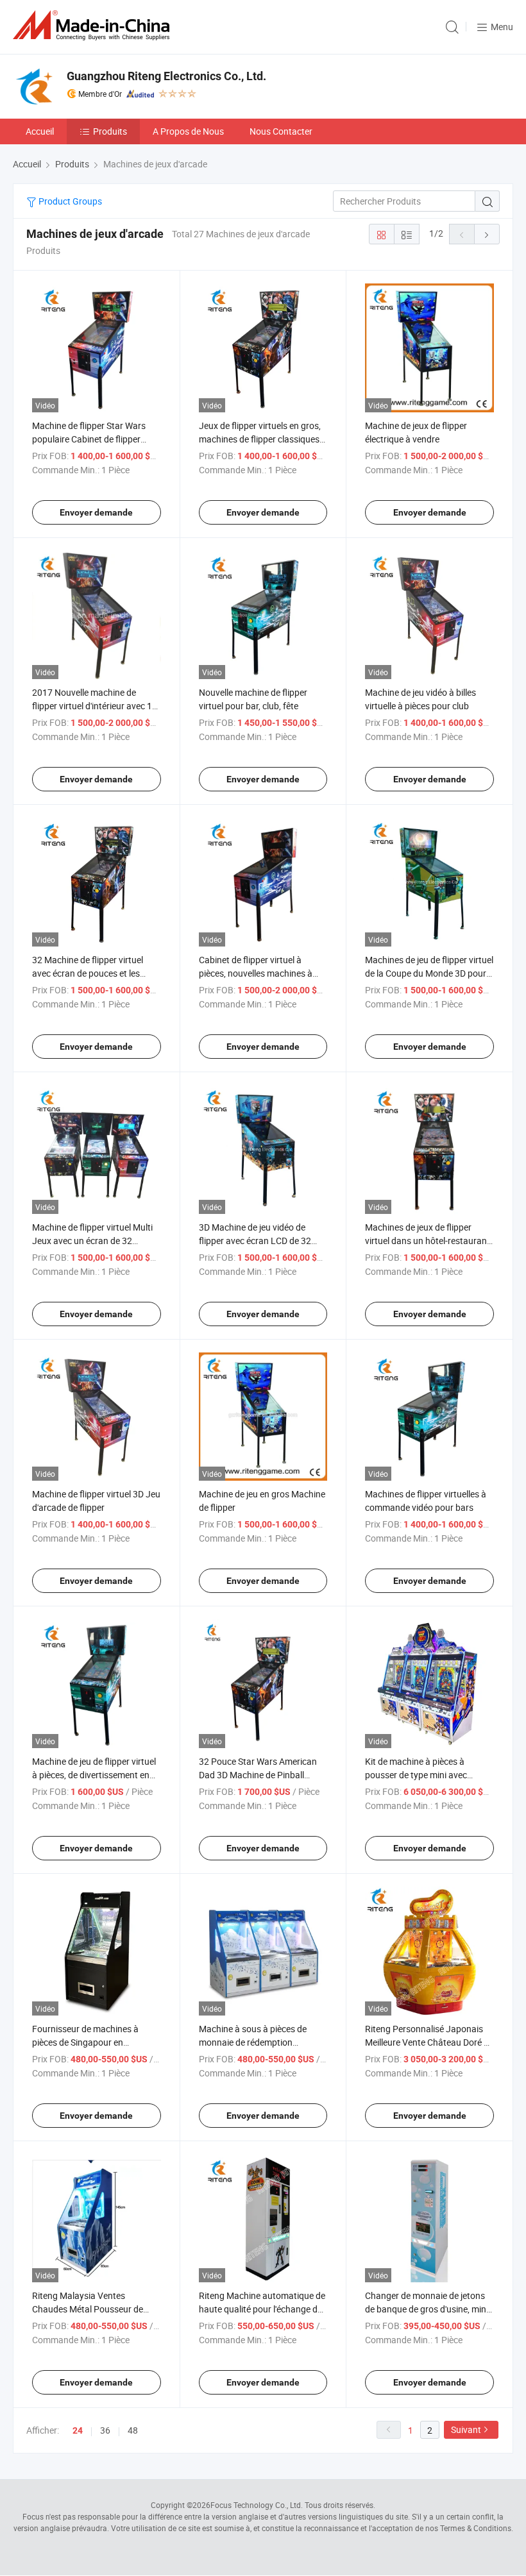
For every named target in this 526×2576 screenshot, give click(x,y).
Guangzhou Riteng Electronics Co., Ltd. (166, 76)
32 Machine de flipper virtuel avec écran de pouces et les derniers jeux (88, 973)
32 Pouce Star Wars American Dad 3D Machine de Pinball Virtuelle (258, 1775)
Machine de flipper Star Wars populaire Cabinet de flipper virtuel (89, 439)
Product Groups (69, 201)
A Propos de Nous (188, 131)
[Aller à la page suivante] (487, 234)
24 (78, 2430)
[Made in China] (94, 25)
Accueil (40, 131)
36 (105, 2430)
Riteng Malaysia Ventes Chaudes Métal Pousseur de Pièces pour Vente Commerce (90, 2309)
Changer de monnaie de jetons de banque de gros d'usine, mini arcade (427, 2309)
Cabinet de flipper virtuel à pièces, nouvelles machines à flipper (256, 973)
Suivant (466, 2429)
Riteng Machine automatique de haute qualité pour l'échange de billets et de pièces (262, 2309)
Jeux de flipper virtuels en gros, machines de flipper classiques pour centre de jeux (260, 439)
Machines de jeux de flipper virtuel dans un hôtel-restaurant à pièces (428, 1241)
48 (133, 2430)
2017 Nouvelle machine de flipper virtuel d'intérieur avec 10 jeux (95, 706)
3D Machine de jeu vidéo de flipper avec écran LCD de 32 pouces (255, 1241)
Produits (110, 131)
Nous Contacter (281, 131)
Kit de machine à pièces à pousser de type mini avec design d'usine (416, 1775)
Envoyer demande (96, 512)
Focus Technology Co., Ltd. (257, 2505)
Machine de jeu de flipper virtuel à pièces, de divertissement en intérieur (94, 1775)
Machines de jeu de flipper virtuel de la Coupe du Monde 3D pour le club (429, 973)
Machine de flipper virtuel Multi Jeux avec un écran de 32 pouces (92, 1241)
